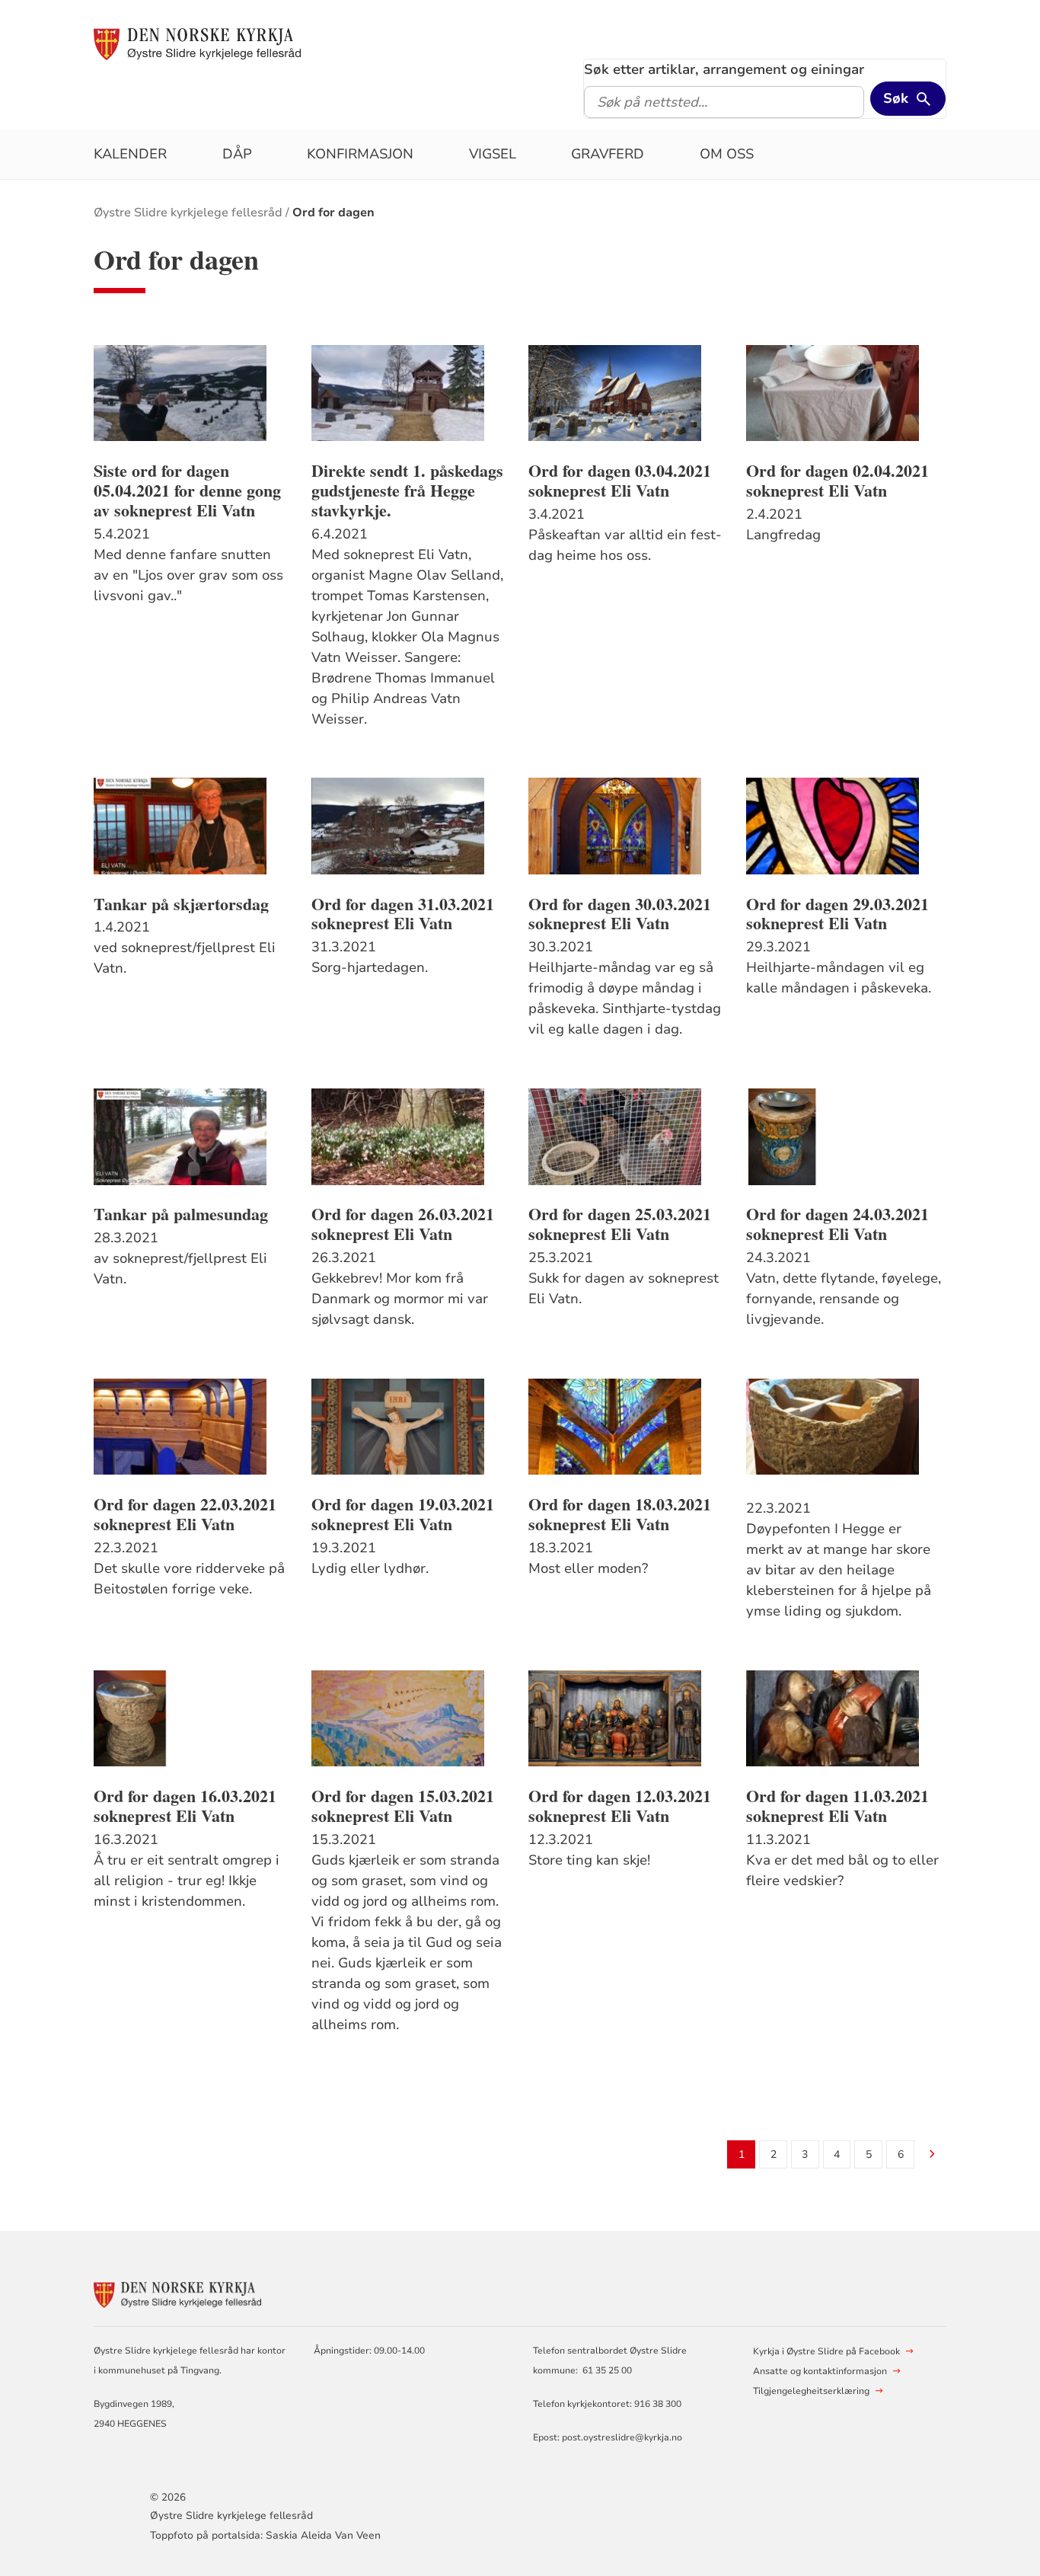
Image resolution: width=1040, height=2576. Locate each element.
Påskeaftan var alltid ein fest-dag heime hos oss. (625, 545)
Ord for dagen (333, 213)
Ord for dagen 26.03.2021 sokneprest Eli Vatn (403, 1224)
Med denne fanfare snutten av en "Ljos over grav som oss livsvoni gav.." (188, 575)
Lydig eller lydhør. (370, 1568)
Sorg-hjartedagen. (370, 967)
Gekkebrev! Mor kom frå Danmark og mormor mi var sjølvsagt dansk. (400, 1299)
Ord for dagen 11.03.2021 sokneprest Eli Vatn (837, 1806)
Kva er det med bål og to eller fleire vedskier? (842, 1870)
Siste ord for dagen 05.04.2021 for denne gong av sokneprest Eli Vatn (187, 491)
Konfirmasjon (360, 154)
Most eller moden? (588, 1568)
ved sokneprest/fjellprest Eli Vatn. (185, 958)
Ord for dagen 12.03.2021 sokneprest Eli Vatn (620, 1806)
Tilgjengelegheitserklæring (811, 2391)
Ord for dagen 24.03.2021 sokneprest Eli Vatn (837, 1224)
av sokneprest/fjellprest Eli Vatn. (180, 1269)
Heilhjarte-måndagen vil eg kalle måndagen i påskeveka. (839, 978)
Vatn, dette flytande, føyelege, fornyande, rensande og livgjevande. (844, 1299)
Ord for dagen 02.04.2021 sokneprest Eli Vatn (837, 481)
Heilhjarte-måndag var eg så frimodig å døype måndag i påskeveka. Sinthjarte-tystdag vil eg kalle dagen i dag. (625, 998)
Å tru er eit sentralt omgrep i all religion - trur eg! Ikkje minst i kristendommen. (187, 1881)
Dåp (237, 154)
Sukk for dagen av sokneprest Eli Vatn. (624, 1288)
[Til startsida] (197, 43)
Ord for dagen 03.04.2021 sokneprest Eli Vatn (620, 481)
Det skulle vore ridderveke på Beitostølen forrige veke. (189, 1579)
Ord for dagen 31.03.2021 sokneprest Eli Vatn (403, 914)
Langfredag (783, 535)
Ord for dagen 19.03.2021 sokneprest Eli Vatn (403, 1514)
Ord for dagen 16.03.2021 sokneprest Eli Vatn (185, 1806)
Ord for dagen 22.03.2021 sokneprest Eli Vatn (185, 1514)
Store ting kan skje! (589, 1860)
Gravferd (608, 154)
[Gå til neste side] (932, 2155)
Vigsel (493, 154)
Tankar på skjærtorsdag (181, 904)
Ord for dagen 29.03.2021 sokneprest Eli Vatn (837, 914)
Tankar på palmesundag (181, 1214)
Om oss (727, 154)
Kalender (130, 154)
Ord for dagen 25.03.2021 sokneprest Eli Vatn (620, 1224)
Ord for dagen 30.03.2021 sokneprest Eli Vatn (620, 914)
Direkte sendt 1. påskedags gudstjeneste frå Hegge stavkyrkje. (407, 491)
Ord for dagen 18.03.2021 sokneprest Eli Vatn (620, 1514)
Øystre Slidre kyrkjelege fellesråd (188, 213)
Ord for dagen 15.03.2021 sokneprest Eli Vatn (403, 1806)
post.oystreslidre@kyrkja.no (622, 2437)
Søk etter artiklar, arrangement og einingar (724, 69)
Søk (896, 98)
